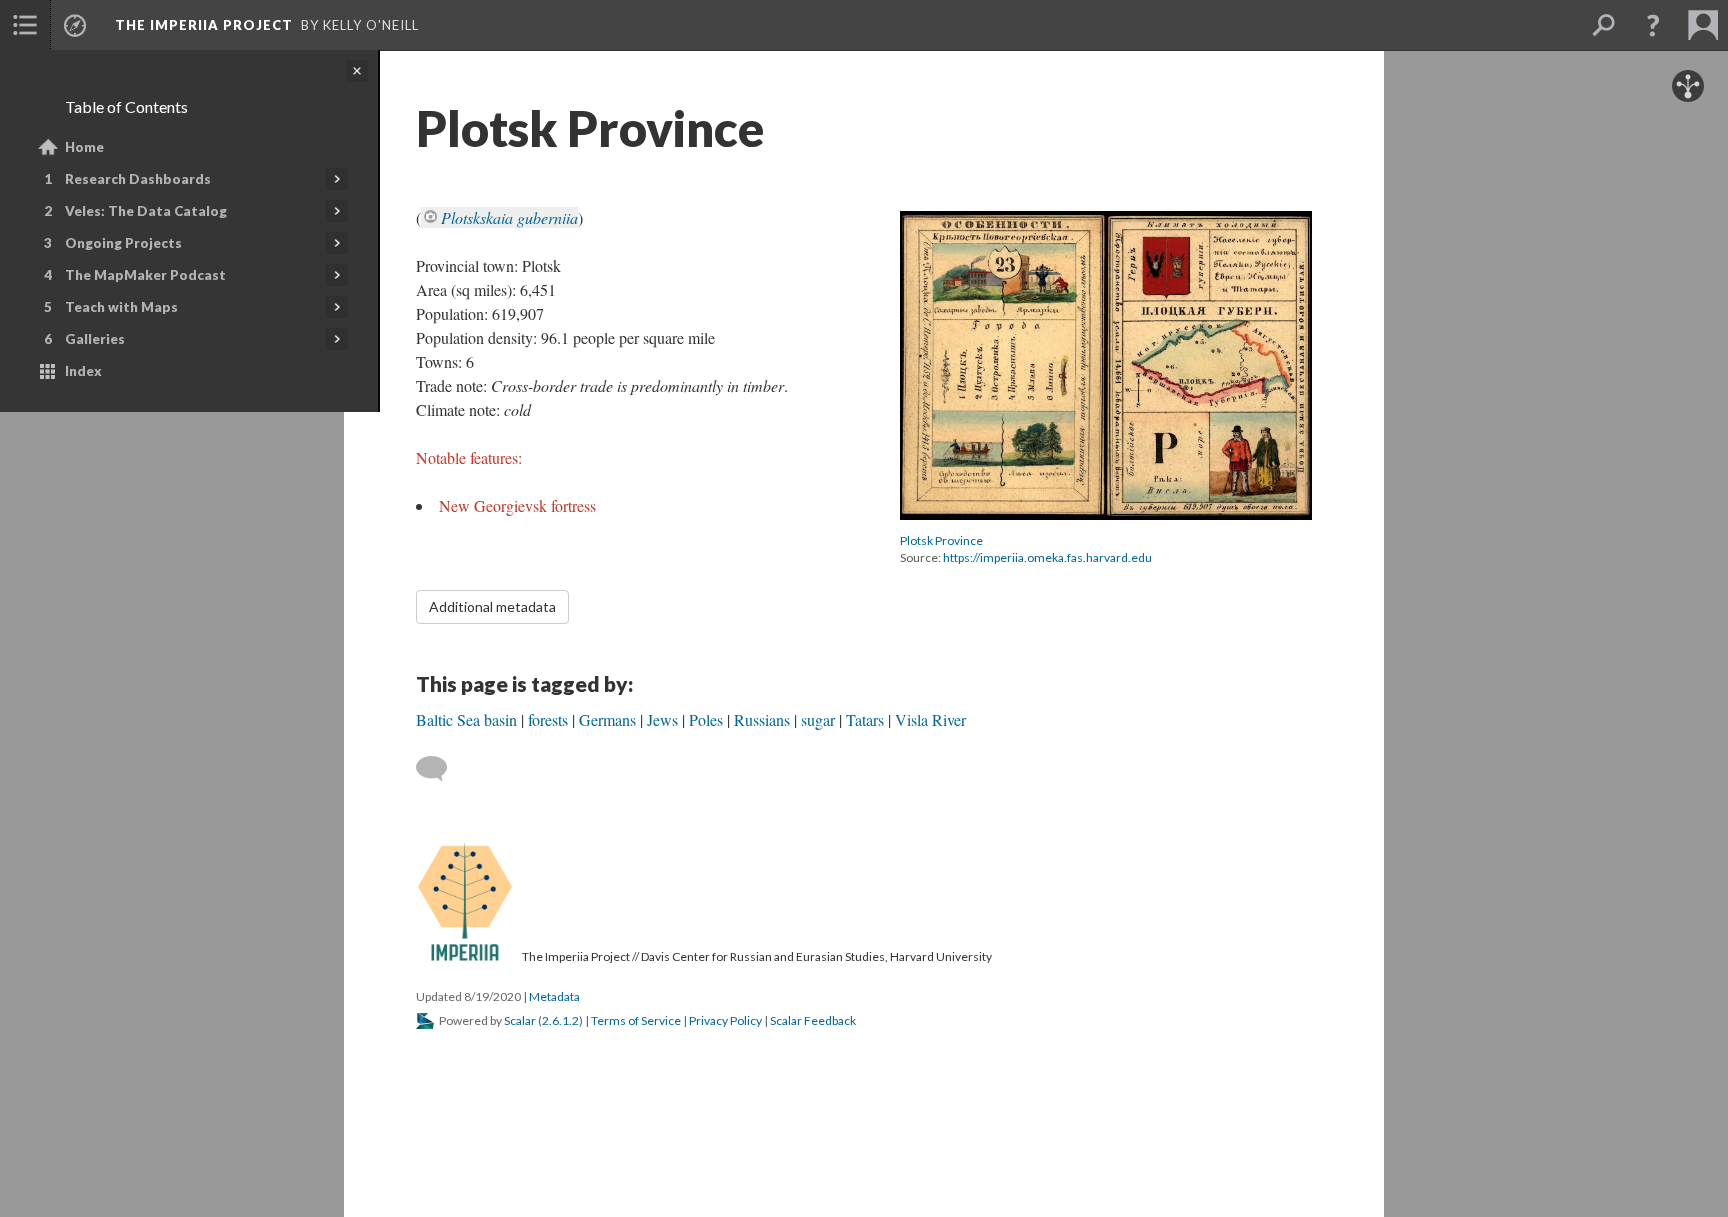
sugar (818, 719)
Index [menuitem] (83, 371)
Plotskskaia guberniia (509, 217)
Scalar (520, 1020)
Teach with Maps (121, 307)
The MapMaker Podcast (145, 275)
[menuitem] (25, 25)
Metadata (554, 996)
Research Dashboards (138, 179)
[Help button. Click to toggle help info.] (1653, 25)
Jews (662, 719)
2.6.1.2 (560, 1020)
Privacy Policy (725, 1020)
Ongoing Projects (123, 243)
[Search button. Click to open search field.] (1603, 25)
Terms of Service (636, 1020)
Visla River (930, 719)
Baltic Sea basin (466, 719)
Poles (706, 719)
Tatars (865, 719)
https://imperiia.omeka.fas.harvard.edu (1047, 557)
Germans (607, 719)
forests (548, 719)
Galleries (95, 339)
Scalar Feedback (813, 1020)
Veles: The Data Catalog (146, 211)
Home (84, 147)
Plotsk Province (941, 540)
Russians (762, 719)
